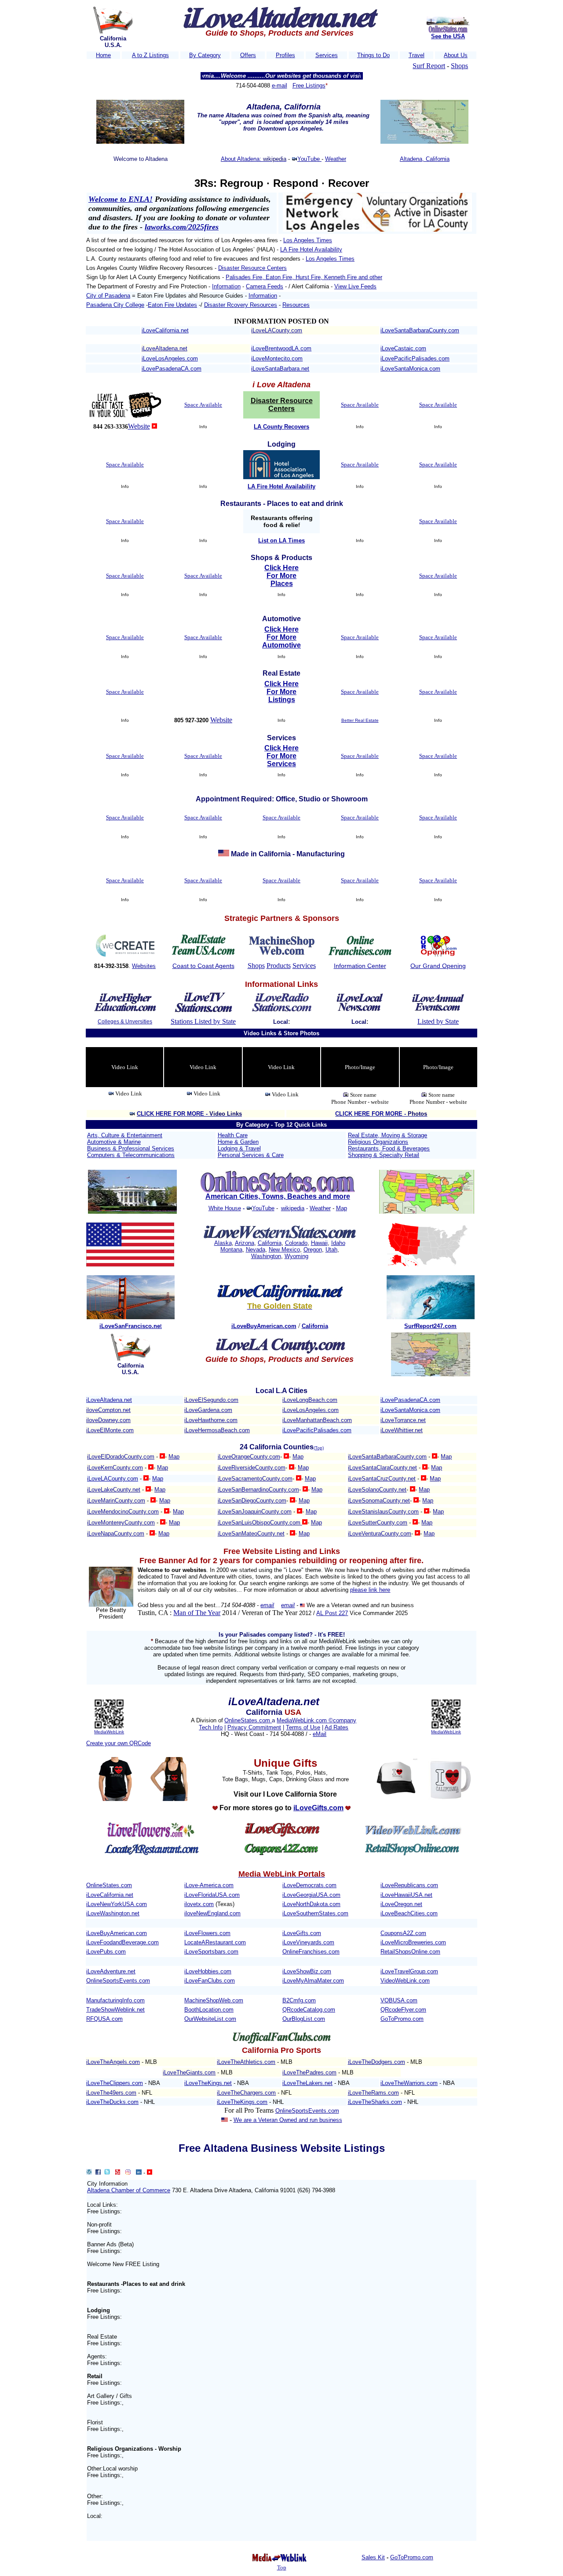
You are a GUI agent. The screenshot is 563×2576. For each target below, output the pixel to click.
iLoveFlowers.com (207, 1933)
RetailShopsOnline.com (410, 1952)
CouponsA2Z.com (403, 1933)
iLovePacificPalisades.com (415, 358)
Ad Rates (336, 1727)
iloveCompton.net (108, 1410)
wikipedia (293, 1208)
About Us (456, 55)
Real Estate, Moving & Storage (388, 1135)
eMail (320, 1734)
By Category (205, 55)
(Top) (319, 1448)
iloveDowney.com (108, 1420)
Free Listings (309, 86)
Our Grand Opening (438, 966)
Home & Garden (238, 1142)
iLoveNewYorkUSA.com (117, 1904)
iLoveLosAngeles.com (170, 358)
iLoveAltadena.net (165, 348)
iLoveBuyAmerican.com (117, 1933)
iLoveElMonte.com (110, 1430)
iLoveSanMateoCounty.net (251, 1534)
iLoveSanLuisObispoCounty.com (260, 1523)
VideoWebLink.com (405, 1981)
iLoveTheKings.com (242, 2102)
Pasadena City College (115, 305)
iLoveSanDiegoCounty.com (252, 1501)
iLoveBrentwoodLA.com (281, 348)
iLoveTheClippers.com (115, 2083)
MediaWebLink (109, 1732)
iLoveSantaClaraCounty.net (382, 1468)
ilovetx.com (199, 1904)
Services (327, 55)
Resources (296, 305)
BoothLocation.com (209, 2010)
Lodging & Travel (239, 1148)
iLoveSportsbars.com (211, 1952)
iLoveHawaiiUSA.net (406, 1895)
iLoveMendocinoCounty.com (123, 1512)
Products (279, 966)
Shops (459, 66)
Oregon (313, 1250)
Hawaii (319, 1243)
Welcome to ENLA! (121, 199)
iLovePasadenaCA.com (172, 369)
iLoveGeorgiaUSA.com (311, 1895)
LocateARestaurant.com (215, 1942)
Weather (336, 159)
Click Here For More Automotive (281, 637)
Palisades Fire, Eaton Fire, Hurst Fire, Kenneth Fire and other (304, 277)
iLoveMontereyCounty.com (121, 1523)
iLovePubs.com (106, 1952)
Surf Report (429, 66)
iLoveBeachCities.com (409, 1913)
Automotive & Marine (114, 1142)
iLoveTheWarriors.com (409, 2083)
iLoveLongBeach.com (310, 1400)
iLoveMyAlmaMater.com (313, 1981)
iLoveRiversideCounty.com (252, 1468)
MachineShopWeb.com (214, 2000)
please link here (370, 1590)
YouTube (309, 159)
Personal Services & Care (251, 1155)
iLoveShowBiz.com (307, 1971)
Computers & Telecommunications (131, 1155)
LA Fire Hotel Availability (311, 249)
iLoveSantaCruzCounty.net (382, 1479)
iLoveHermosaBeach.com (217, 1430)
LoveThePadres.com (310, 2072)
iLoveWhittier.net (402, 1430)
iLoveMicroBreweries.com (413, 1942)
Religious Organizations (378, 1142)
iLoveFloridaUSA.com (212, 1895)
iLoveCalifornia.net (165, 330)
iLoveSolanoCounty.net (377, 1490)
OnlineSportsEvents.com (118, 1981)
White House (225, 1208)
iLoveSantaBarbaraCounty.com (420, 330)
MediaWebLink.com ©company (316, 1720)
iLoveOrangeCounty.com (249, 1457)
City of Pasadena (108, 296)
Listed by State (438, 1021)
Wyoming (296, 1256)
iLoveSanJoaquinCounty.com (255, 1512)
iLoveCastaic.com (403, 348)
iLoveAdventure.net (111, 1971)
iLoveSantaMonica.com (410, 369)
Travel (417, 55)
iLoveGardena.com (208, 1410)
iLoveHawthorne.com (211, 1420)
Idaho (338, 1243)
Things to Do (373, 55)
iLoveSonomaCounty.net (379, 1501)
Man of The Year (197, 1613)
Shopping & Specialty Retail (384, 1155)
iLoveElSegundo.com (211, 1400)
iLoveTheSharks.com (375, 2102)
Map (342, 1208)
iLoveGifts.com (302, 1933)
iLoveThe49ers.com (111, 2093)
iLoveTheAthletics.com (246, 2062)
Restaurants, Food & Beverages (389, 1148)
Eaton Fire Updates (172, 305)
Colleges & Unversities (125, 1022)
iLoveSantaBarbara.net (280, 369)
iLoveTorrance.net (403, 1420)
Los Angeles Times (308, 240)
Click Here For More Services (281, 756)
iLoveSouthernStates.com (315, 1913)
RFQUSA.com (104, 2019)
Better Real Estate (360, 720)
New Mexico (284, 1250)
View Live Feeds (355, 286)
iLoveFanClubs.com (210, 1981)
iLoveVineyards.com (308, 1942)
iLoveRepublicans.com (409, 1885)
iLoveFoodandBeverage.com (122, 1942)
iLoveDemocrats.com (309, 1885)
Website (139, 426)
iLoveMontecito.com (277, 358)
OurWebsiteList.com (210, 2019)
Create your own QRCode (119, 1743)
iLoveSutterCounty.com (378, 1523)
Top (282, 2567)
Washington (266, 1256)
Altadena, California (425, 159)
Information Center (360, 966)
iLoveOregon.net (401, 1904)
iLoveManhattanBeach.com (317, 1420)
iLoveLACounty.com (277, 330)
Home (103, 55)
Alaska (223, 1243)
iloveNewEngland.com (212, 1913)
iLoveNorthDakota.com (311, 1904)
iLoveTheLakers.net (307, 2083)
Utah (331, 1250)
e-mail (280, 86)
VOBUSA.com (399, 2000)
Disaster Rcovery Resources (241, 305)
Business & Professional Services (131, 1148)
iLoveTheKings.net (208, 2083)
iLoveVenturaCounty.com (380, 1534)
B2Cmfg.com (299, 2000)
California (270, 1243)
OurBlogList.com (304, 2019)
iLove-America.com (209, 1885)
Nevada (256, 1250)
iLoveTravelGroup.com (409, 1971)
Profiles (285, 55)
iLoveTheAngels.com (113, 2062)
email (267, 1605)
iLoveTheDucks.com (112, 2102)
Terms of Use (303, 1727)
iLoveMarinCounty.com (116, 1501)
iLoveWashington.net (113, 1913)
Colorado (296, 1243)
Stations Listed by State (203, 1021)
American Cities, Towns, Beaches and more (278, 1196)
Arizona (245, 1243)
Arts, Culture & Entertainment (125, 1135)
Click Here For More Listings (281, 692)
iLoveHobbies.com (208, 1971)
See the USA (448, 36)
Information (226, 286)
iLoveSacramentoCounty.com (255, 1479)
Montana (231, 1250)
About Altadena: (242, 159)
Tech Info (211, 1727)
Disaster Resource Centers (252, 268)
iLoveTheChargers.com (246, 2093)
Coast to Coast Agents (203, 966)
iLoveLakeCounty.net (114, 1490)
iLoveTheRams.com (373, 2093)
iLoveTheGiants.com (189, 2072)
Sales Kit (373, 2557)
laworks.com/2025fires (182, 227)
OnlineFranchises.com (311, 1952)
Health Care (233, 1135)
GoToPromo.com (402, 2019)
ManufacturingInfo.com (115, 2000)
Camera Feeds (265, 286)
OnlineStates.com (248, 1720)
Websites (144, 966)
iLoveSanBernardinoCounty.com (258, 1490)
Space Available (203, 405)
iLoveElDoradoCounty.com (121, 1457)
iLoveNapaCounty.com (116, 1534)
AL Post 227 (332, 1613)
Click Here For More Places (281, 576)
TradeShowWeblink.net (115, 2010)
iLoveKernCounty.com (115, 1468)
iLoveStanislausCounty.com (383, 1512)
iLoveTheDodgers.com (377, 2062)
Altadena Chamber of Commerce (129, 2190)
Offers (248, 55)
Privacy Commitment (254, 1727)
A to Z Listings (150, 55)
